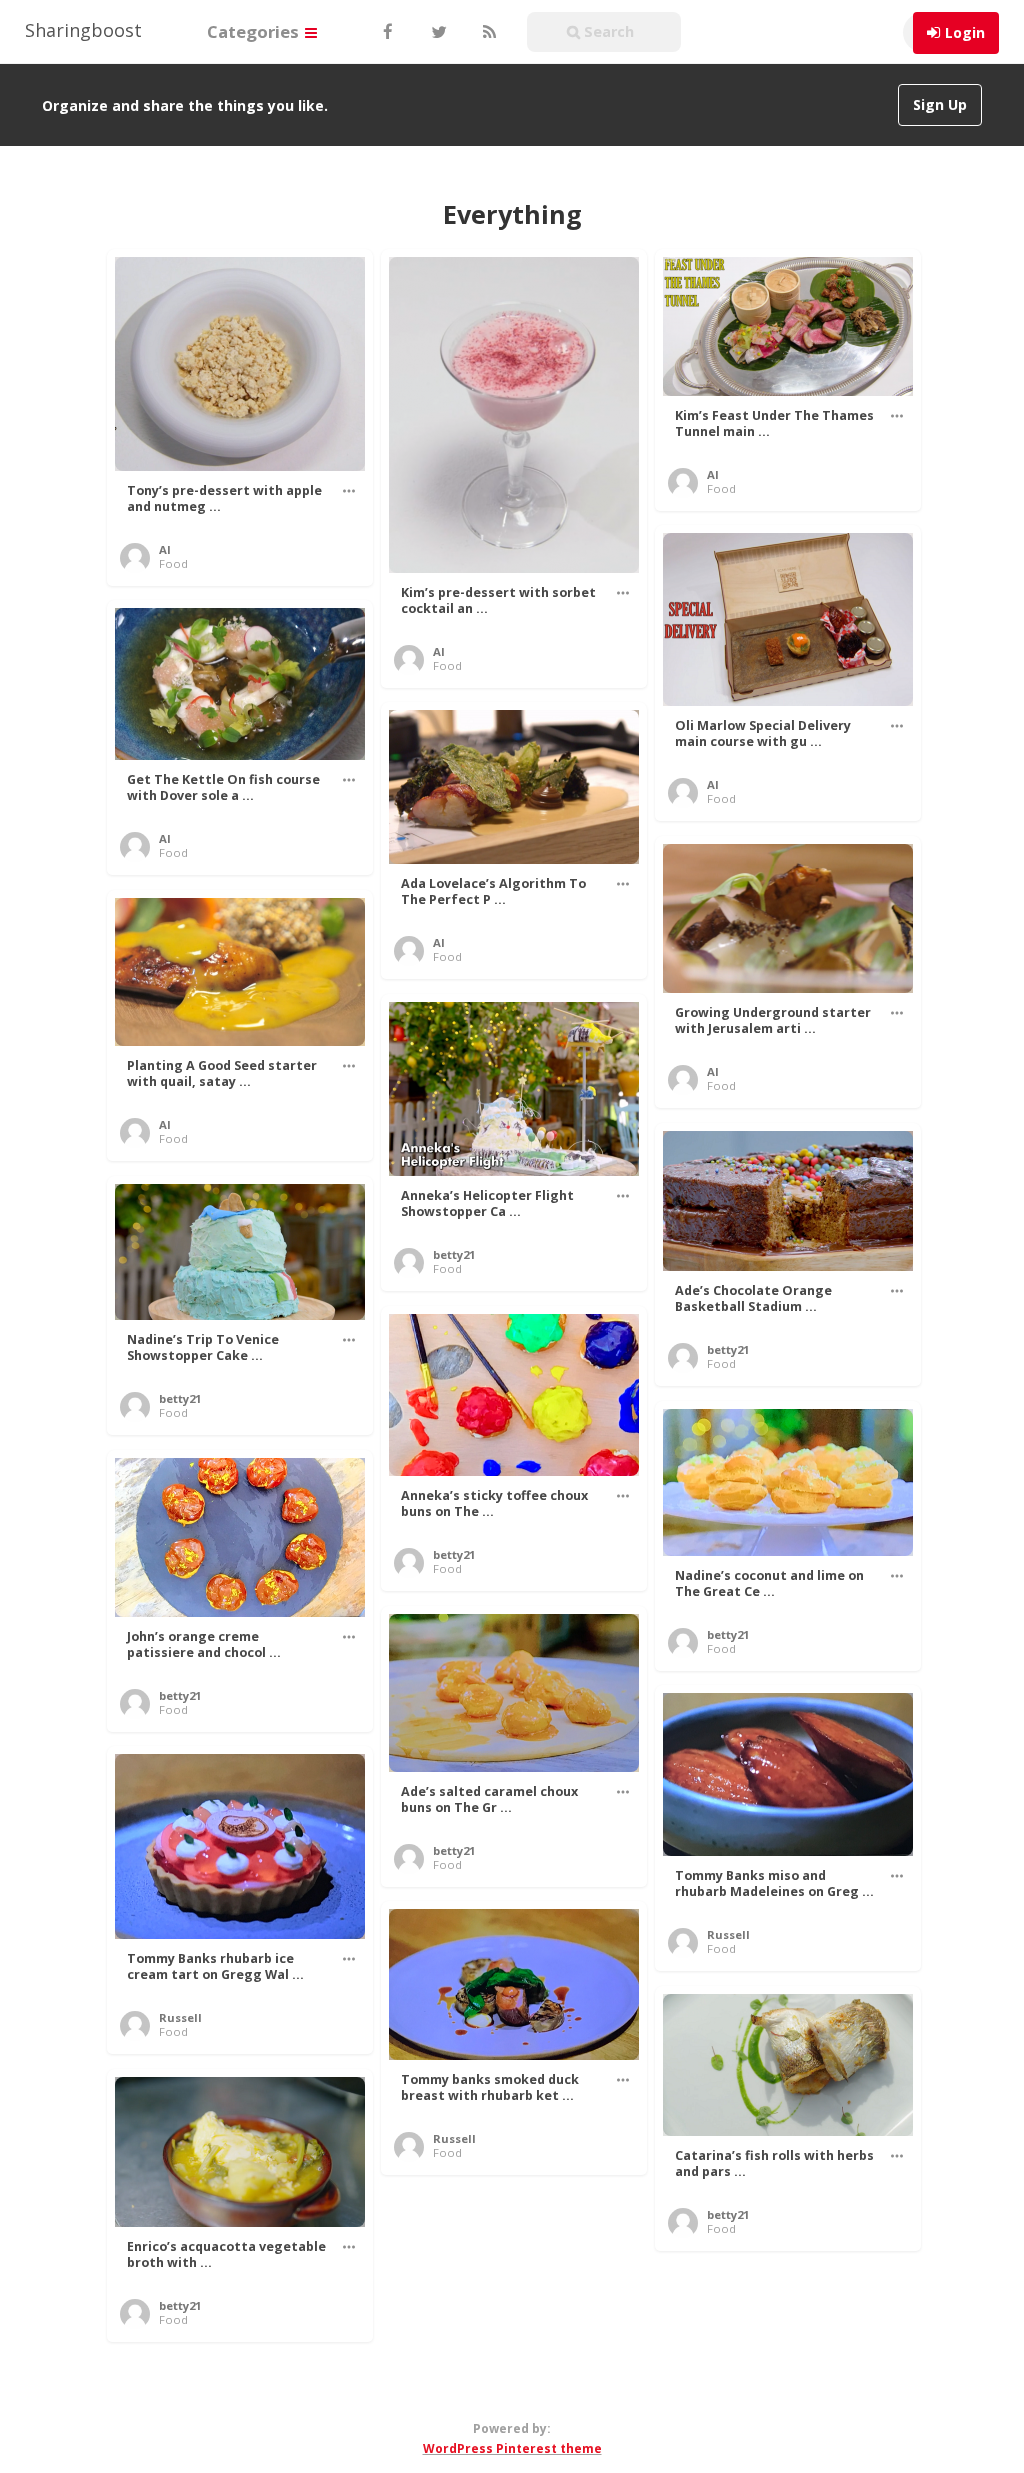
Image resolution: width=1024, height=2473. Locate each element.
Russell (728, 1934)
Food (173, 563)
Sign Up (940, 104)
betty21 (454, 1254)
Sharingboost (83, 30)
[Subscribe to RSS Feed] (487, 32)
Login (965, 32)
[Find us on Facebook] (387, 32)
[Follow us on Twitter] (437, 32)
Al (165, 549)
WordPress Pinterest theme (512, 2448)
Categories (255, 31)
